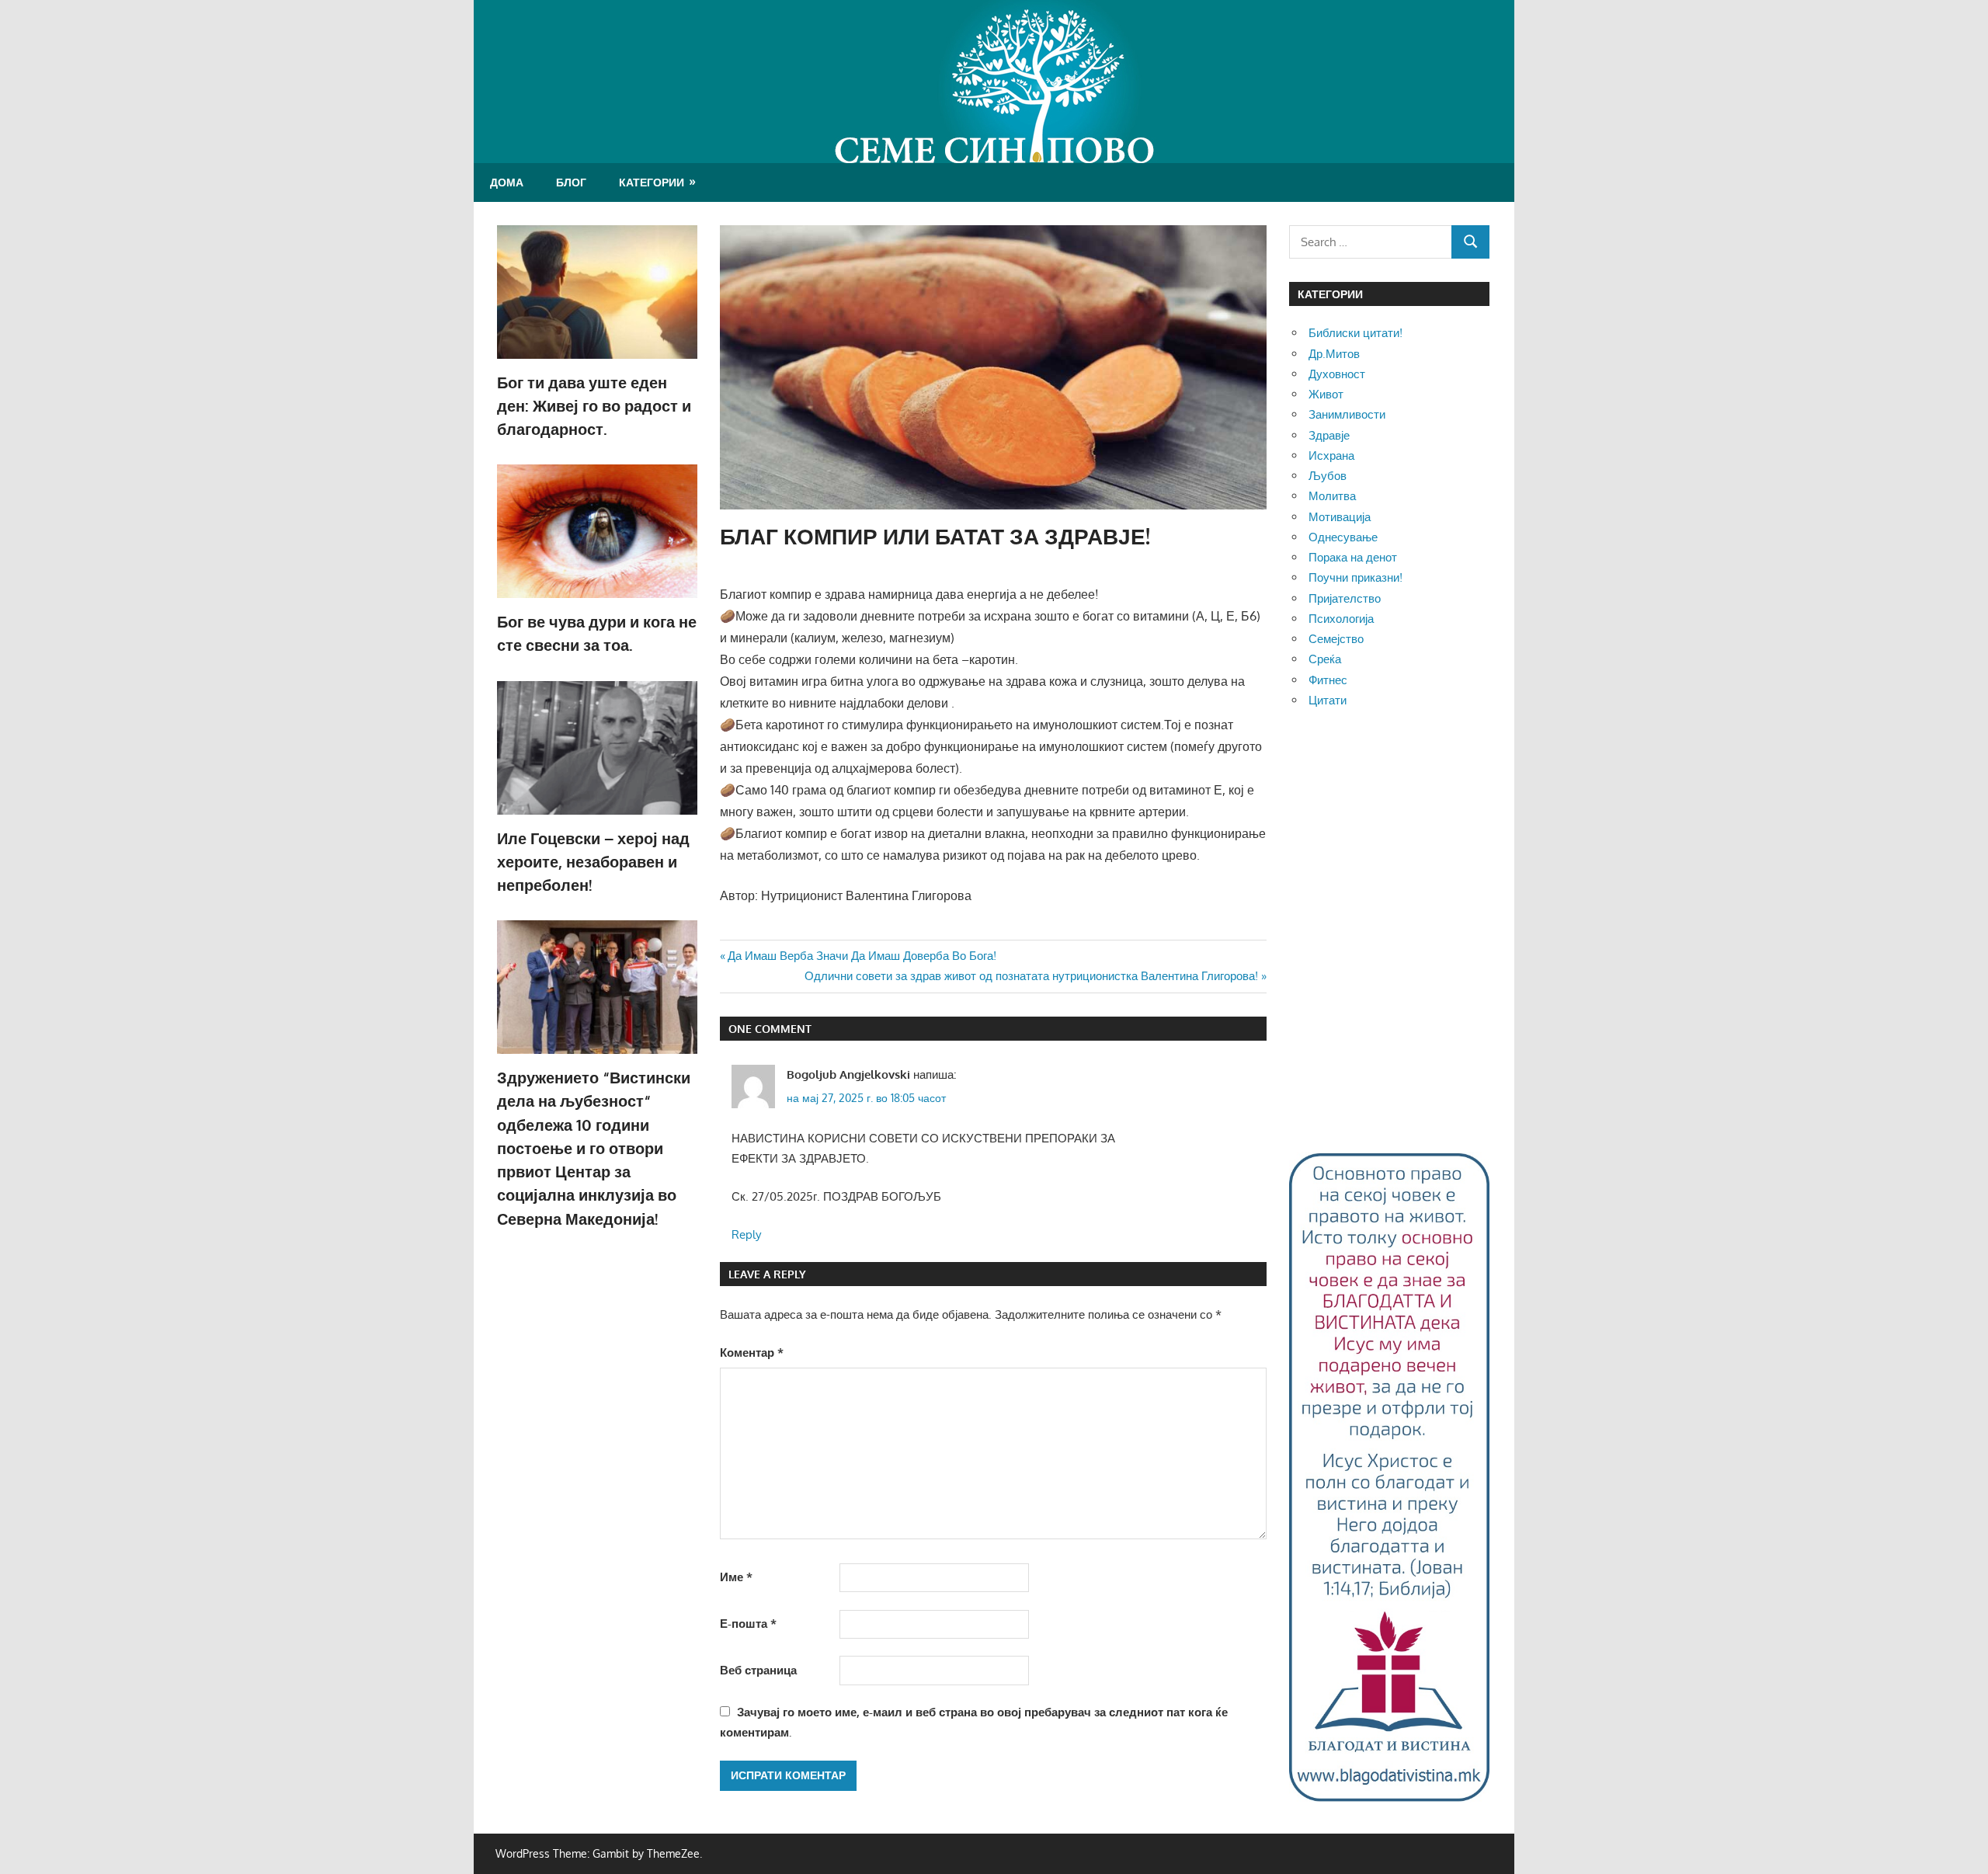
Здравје (1329, 435)
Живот (1326, 394)
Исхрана (1331, 455)
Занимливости (1347, 414)
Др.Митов (1334, 354)
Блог (571, 182)
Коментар (752, 1352)
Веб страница (758, 1670)
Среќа (1325, 659)
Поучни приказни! (1355, 577)
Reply (746, 1234)
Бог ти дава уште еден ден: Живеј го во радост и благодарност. (594, 406)
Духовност (1337, 374)
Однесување (1343, 537)
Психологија (1341, 619)
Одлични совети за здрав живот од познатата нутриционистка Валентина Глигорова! (1031, 976)
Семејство (1336, 639)
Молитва (1332, 496)
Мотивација (1340, 517)
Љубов (1328, 476)
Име (736, 1577)
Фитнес (1328, 680)
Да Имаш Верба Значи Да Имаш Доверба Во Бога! (862, 956)
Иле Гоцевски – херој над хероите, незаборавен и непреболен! (593, 862)
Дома (507, 182)
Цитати (1328, 700)
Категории (652, 182)
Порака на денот (1353, 557)
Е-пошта (748, 1624)
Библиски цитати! (1355, 333)
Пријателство (1345, 598)
